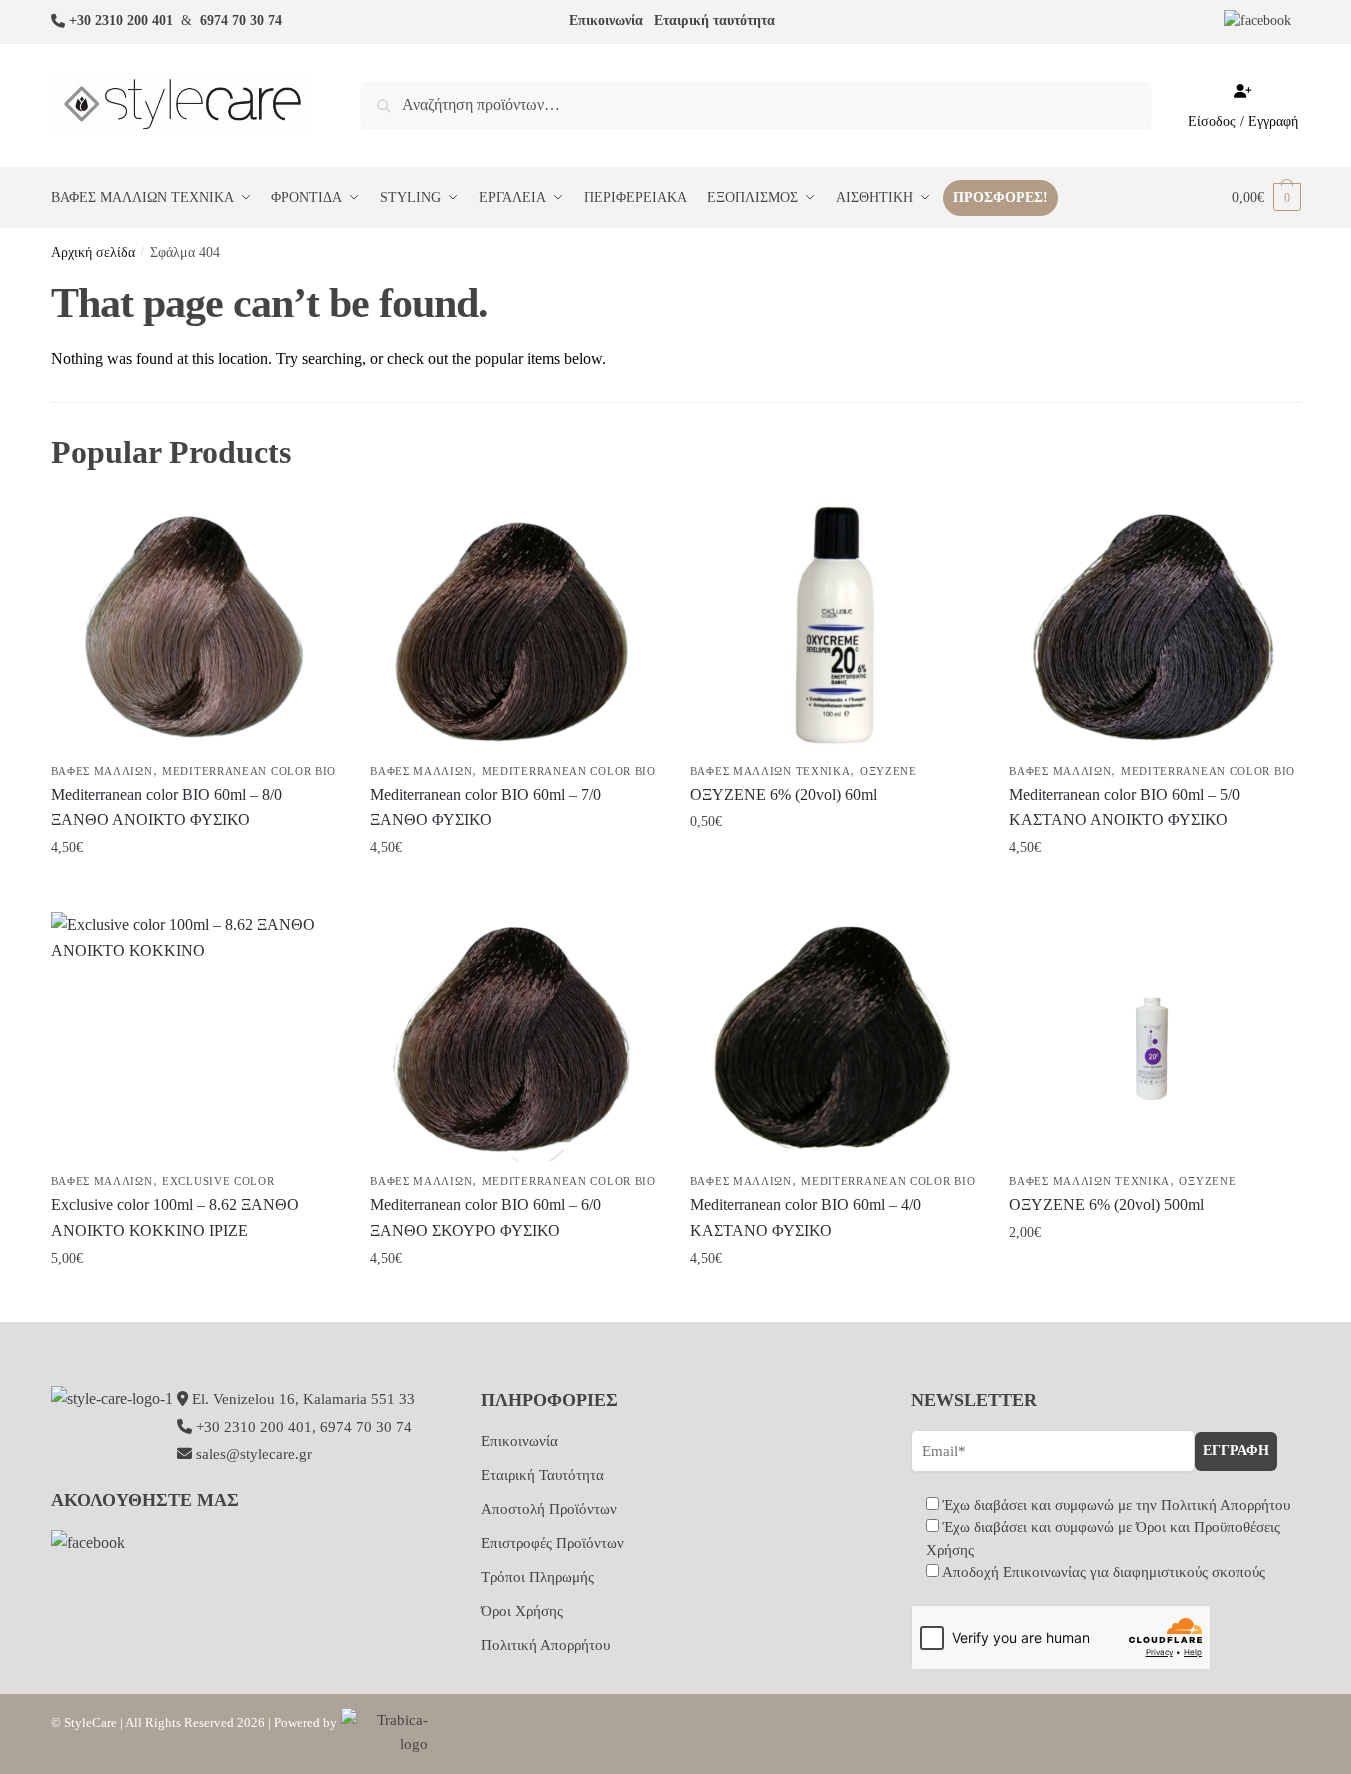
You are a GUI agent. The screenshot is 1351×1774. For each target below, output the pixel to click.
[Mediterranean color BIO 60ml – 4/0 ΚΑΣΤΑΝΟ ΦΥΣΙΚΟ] (835, 1037)
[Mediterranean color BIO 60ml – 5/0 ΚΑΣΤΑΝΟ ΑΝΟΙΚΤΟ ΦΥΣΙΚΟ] (1154, 627)
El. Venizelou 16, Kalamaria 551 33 (301, 1399)
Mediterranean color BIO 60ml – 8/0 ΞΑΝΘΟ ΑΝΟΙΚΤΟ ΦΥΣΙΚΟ (166, 807)
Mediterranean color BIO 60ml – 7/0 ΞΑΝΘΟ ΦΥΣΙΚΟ (485, 807)
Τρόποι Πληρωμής (537, 1577)
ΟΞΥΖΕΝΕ (888, 771)
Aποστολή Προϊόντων (549, 1509)
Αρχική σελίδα (93, 252)
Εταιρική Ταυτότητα (542, 1475)
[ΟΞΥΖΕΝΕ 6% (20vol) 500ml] (1154, 1037)
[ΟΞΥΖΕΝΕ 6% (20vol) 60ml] (835, 627)
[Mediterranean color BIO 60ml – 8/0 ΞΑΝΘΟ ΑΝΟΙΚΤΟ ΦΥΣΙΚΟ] (196, 627)
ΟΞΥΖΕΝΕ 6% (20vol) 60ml (783, 794)
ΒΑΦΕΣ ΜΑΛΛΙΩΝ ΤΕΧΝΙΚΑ (770, 771)
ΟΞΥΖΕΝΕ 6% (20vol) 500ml (1106, 1204)
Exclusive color (218, 1181)
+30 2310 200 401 (121, 20)
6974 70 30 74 (241, 20)
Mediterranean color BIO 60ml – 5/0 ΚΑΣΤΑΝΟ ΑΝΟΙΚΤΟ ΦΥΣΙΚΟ (1124, 807)
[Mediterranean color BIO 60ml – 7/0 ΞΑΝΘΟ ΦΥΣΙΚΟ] (515, 627)
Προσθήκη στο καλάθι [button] (195, 888)
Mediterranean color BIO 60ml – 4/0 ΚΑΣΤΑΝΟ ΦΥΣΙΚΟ (805, 1217)
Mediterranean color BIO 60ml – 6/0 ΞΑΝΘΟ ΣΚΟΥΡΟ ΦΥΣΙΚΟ (485, 1217)
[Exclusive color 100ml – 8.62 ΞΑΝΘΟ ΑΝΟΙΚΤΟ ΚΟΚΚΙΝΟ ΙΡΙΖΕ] (196, 1037)
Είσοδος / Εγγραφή (1243, 121)
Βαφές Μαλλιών (102, 771)
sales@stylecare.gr (254, 1454)
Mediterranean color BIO (249, 771)
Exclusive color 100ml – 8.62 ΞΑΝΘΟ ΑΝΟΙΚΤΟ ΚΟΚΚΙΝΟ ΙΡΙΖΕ (175, 1217)
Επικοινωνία (606, 20)
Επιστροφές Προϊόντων (552, 1543)
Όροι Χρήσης (522, 1611)
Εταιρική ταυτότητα (714, 20)
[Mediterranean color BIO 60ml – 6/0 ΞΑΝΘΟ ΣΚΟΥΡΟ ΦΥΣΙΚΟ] (515, 1037)
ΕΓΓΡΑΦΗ (1236, 1450)
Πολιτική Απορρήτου (545, 1645)
